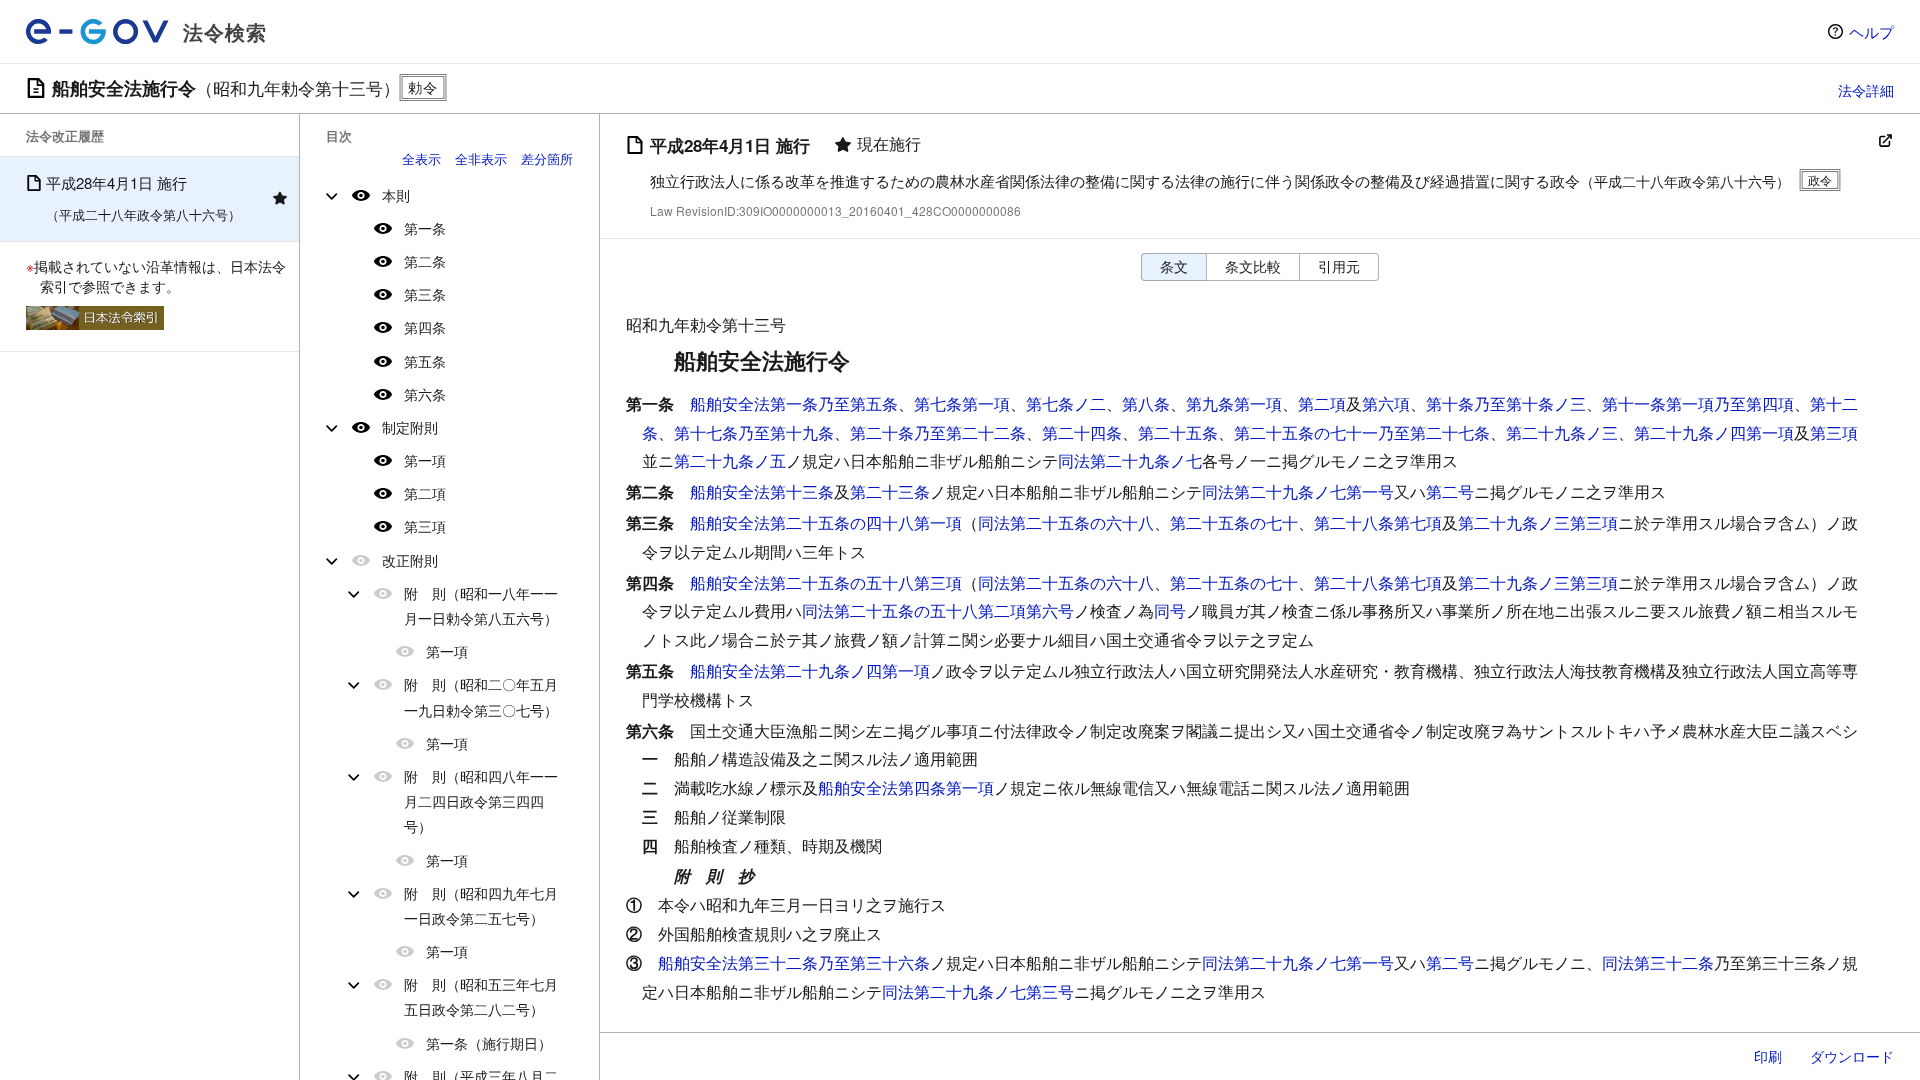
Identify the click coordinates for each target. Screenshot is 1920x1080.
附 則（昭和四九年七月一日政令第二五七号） (481, 905)
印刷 (1768, 1056)
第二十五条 (1178, 432)
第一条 (425, 228)
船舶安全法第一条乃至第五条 (794, 403)
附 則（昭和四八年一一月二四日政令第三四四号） (481, 801)
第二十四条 (1082, 432)
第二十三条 (890, 491)
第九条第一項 (1234, 403)
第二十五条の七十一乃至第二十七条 (1362, 432)
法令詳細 (1866, 90)
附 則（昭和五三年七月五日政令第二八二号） (481, 996)
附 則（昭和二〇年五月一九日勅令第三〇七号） (481, 696)
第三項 (425, 526)
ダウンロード (1852, 1056)
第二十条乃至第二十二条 (938, 432)
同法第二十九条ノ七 (1130, 460)
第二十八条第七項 (1378, 522)
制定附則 (410, 427)
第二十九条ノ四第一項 (1714, 432)
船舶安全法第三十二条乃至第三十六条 (794, 962)
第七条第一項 (962, 403)
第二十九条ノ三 (1562, 432)
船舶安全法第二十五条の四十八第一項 (826, 522)
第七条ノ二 (1066, 403)
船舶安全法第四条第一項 (906, 787)
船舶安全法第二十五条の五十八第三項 (826, 582)
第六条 (425, 394)
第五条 (425, 361)
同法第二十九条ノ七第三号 (978, 991)
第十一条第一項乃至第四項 (1698, 403)
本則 (396, 195)
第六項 (1386, 403)
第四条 (425, 327)
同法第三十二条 (1658, 962)
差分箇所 (547, 158)
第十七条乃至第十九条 (754, 432)
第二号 (1450, 491)
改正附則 (410, 560)
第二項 (425, 493)
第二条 (425, 261)
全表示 (421, 158)
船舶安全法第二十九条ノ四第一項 (810, 670)
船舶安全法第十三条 (762, 491)
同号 (1170, 610)
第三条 (425, 294)
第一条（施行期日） (489, 1043)
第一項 (425, 460)
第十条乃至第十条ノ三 (1506, 403)
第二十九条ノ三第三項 (1538, 522)
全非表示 (481, 158)
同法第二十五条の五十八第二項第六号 (938, 610)
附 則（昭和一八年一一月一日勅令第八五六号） (481, 605)
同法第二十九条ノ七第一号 (1298, 491)
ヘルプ (1871, 31)
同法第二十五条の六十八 (1066, 522)
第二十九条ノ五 (730, 460)
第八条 (1146, 403)
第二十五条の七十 (1234, 522)
